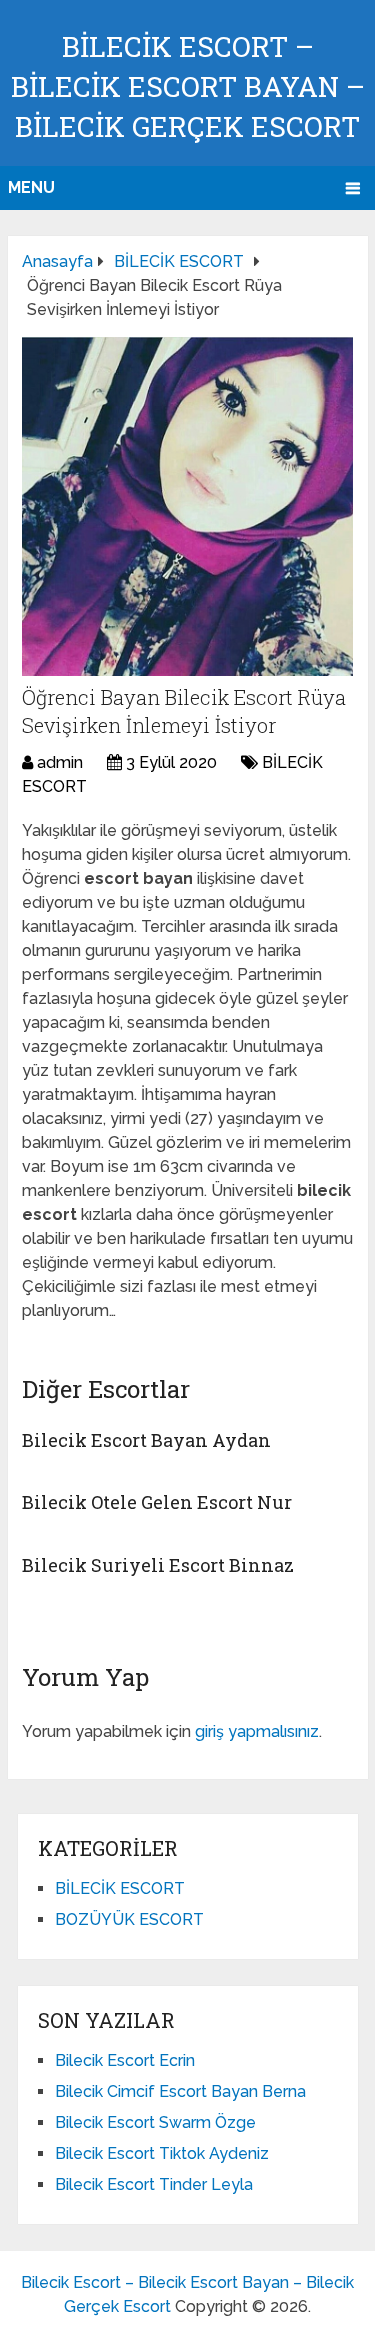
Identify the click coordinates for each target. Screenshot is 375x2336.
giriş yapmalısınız (257, 1731)
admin (60, 762)
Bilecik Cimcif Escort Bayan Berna (180, 2091)
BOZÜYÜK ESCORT (129, 1919)
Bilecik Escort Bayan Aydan (146, 1440)
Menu (31, 187)
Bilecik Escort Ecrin (125, 2060)
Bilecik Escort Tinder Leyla (154, 2184)
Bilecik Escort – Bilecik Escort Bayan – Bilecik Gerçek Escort (188, 86)
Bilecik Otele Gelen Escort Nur (157, 1502)
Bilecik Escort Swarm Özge (155, 2122)
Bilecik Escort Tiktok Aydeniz (162, 2153)
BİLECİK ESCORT (120, 1888)
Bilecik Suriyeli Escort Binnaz (158, 1565)
